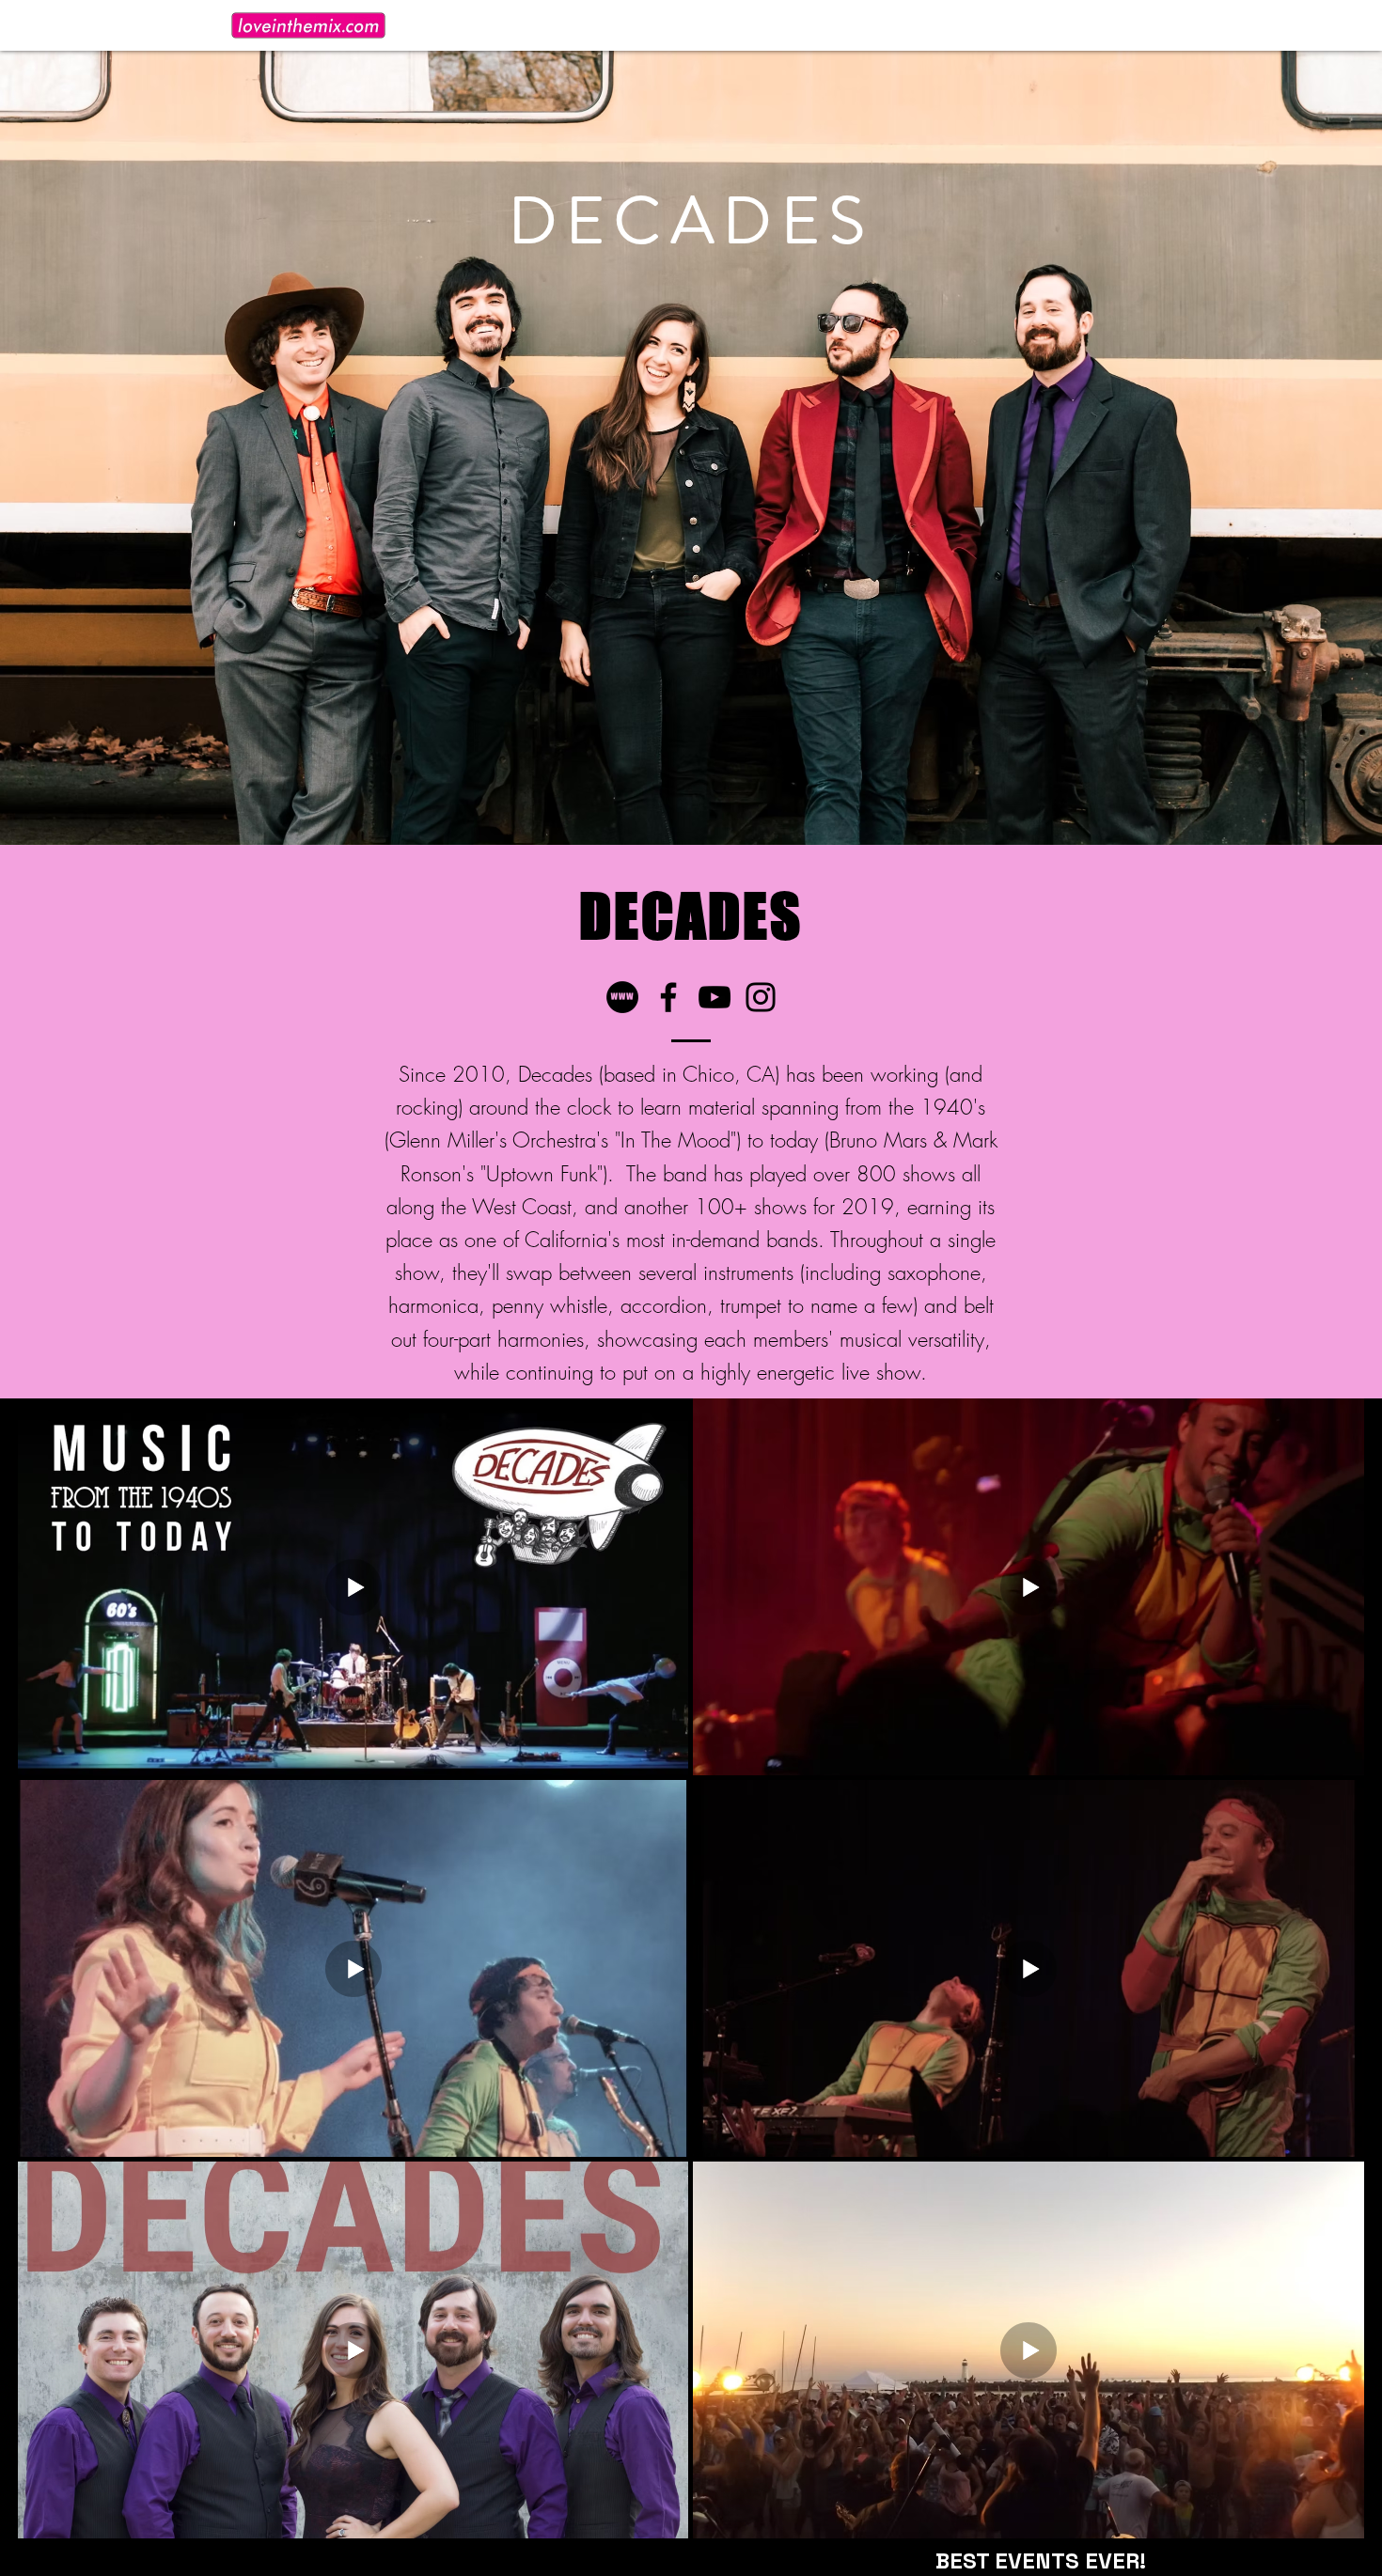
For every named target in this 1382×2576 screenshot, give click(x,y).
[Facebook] (668, 997)
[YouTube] (715, 997)
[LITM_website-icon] (622, 997)
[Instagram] (761, 997)
